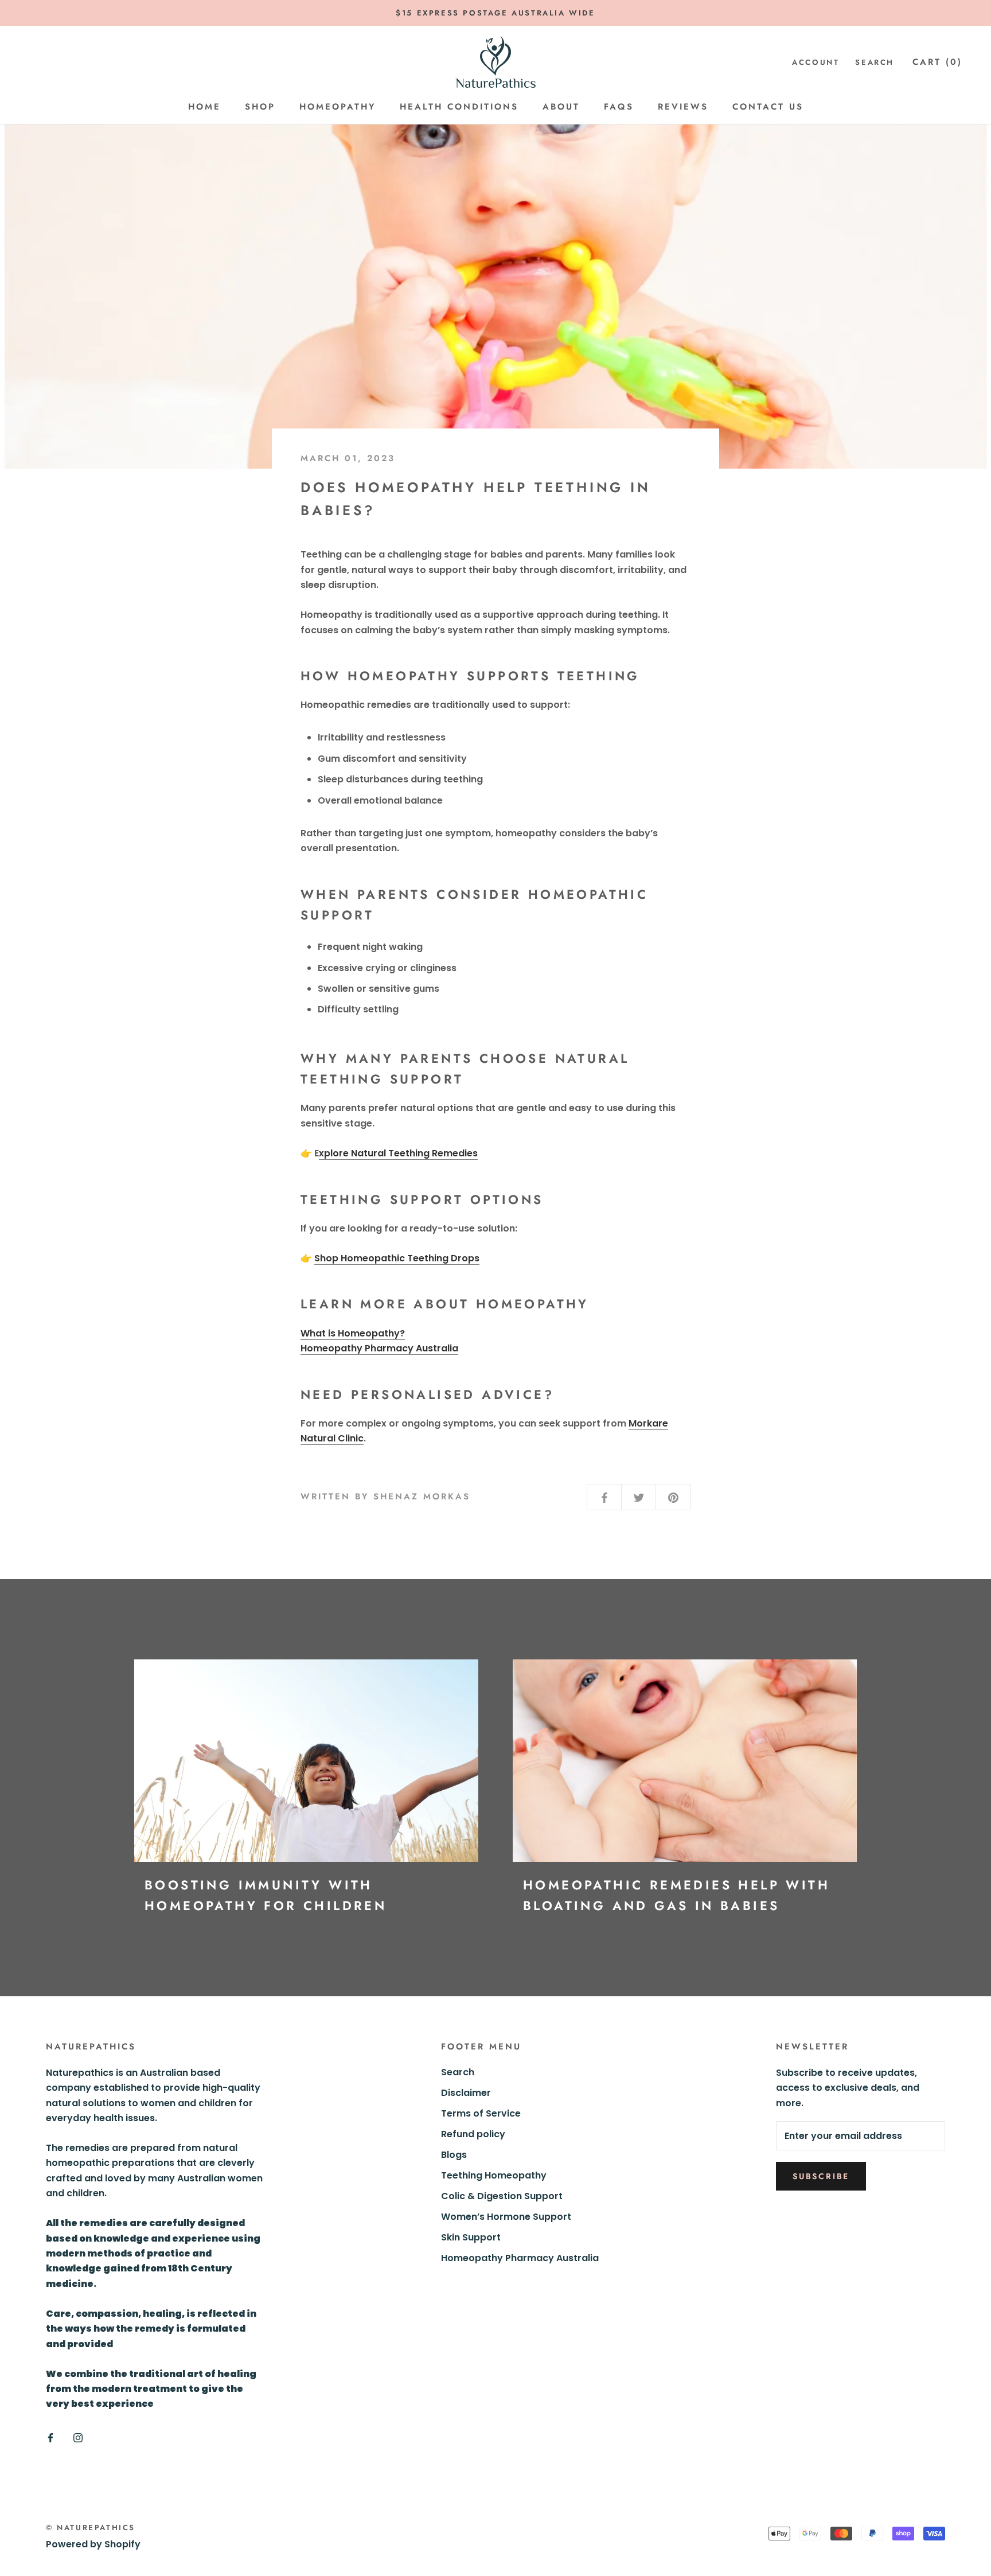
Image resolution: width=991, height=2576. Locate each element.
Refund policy (473, 2134)
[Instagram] (78, 2437)
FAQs (619, 107)
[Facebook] (50, 2437)
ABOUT (561, 107)
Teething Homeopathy (494, 2175)
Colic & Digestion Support (502, 2196)
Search (875, 62)
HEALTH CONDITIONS (459, 107)
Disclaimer (466, 2093)
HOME (204, 107)
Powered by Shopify (93, 2544)
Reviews (683, 107)
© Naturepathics (91, 2528)
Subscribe (821, 2176)
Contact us (768, 107)
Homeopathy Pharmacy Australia (379, 1348)
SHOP (260, 107)
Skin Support (471, 2237)
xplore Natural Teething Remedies (398, 1153)
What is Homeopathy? (353, 1333)
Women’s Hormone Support (506, 2217)
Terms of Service (481, 2113)
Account (816, 62)
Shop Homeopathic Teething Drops (397, 1258)
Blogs (454, 2155)
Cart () (937, 62)
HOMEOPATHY (338, 107)
